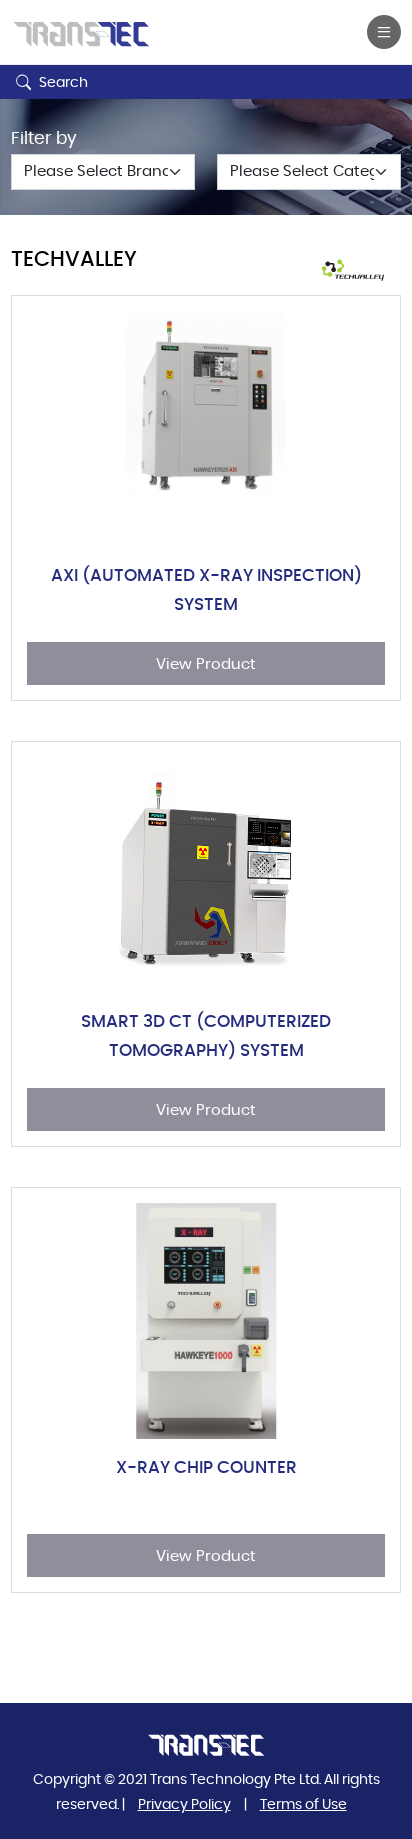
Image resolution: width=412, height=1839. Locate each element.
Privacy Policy (184, 1805)
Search (62, 83)
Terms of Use (303, 1805)
